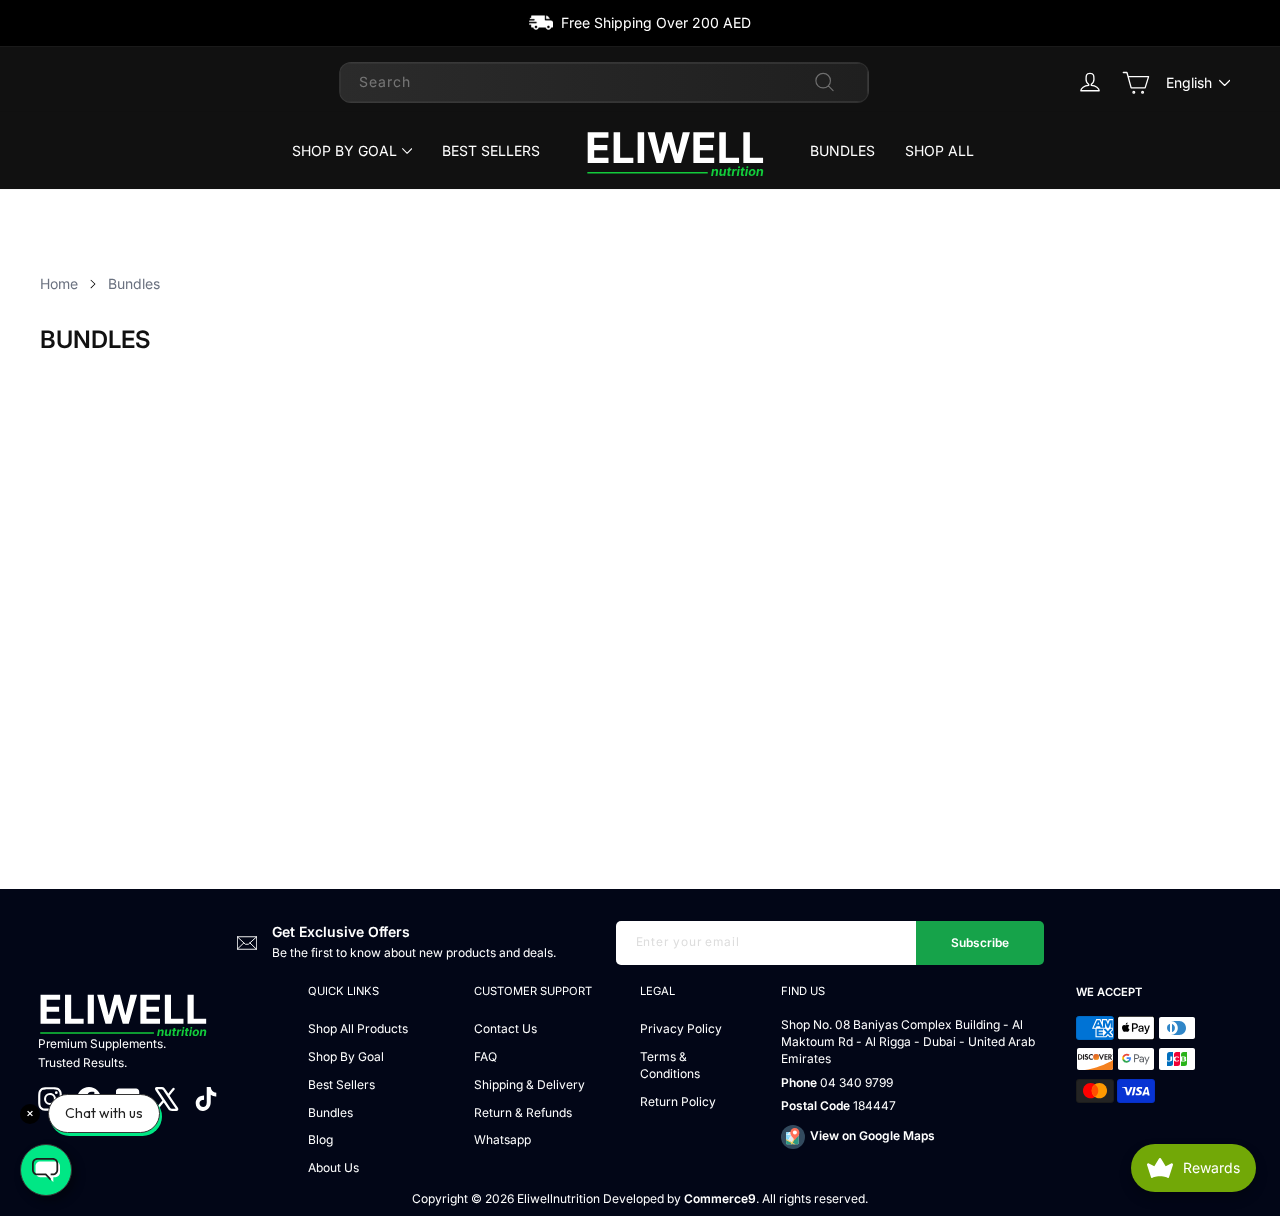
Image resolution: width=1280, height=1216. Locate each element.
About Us (333, 1167)
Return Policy (678, 1101)
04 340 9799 (856, 1082)
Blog (320, 1139)
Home (59, 283)
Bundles (842, 150)
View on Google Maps (872, 1135)
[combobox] (604, 82)
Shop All (939, 150)
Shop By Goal (344, 150)
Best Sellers (491, 150)
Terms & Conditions (670, 1065)
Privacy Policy (681, 1028)
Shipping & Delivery (529, 1084)
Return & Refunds (523, 1112)
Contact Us (505, 1028)
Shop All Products (358, 1028)
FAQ (485, 1056)
